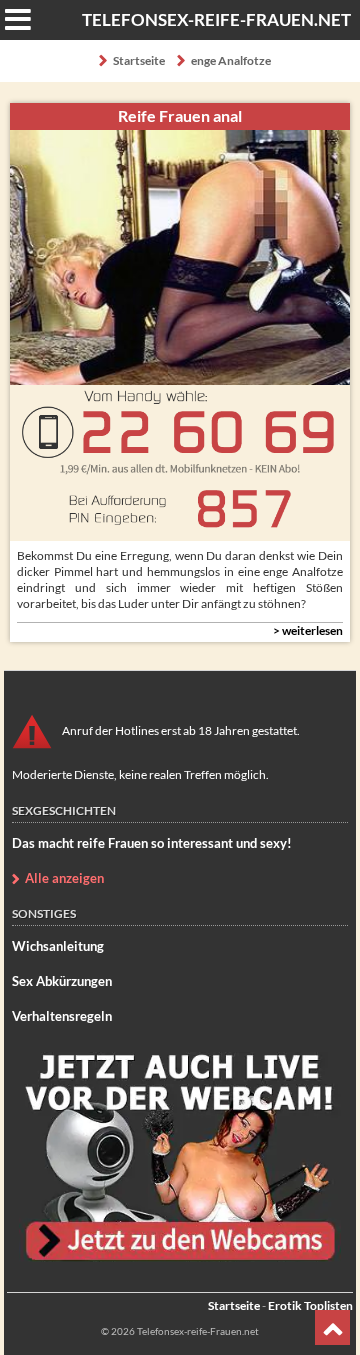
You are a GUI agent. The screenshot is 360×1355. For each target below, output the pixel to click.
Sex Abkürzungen (62, 981)
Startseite (139, 60)
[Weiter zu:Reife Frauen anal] (180, 258)
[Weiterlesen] (180, 630)
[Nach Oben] (332, 1327)
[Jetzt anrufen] (180, 463)
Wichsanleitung (58, 946)
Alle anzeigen (64, 878)
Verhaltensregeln (62, 1016)
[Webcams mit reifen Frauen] (180, 1156)
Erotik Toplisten (310, 1305)
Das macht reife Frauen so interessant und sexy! (152, 843)
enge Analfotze (231, 60)
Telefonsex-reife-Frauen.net (216, 19)
